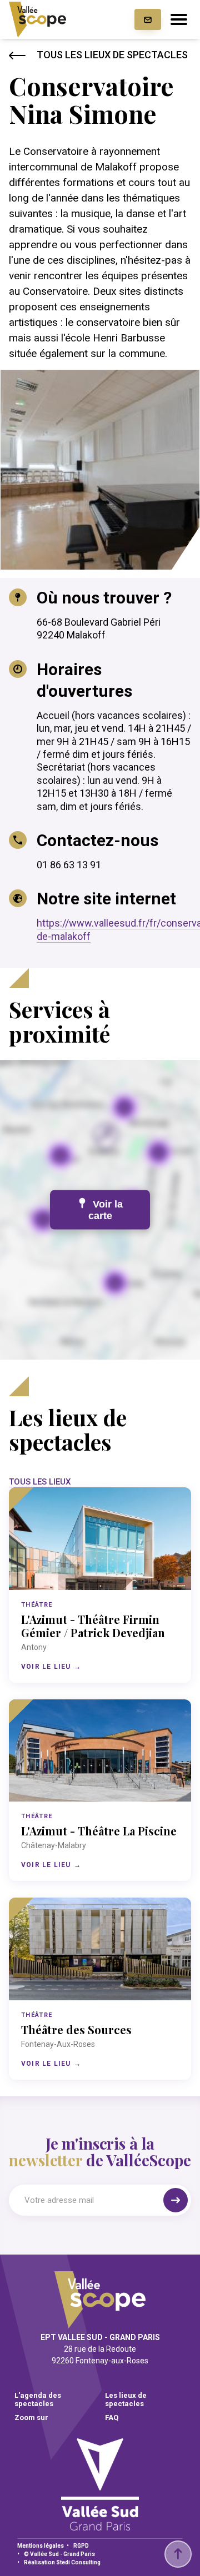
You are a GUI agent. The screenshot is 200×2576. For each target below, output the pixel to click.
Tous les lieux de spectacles (112, 55)
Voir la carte (106, 1210)
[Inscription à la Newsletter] (148, 19)
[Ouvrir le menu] (179, 19)
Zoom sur (31, 2417)
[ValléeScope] (37, 20)
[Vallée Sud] (100, 2527)
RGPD (81, 2546)
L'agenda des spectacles (38, 2399)
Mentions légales (41, 2546)
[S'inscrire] (176, 2200)
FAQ (112, 2417)
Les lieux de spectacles (126, 2399)
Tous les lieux (40, 1482)
